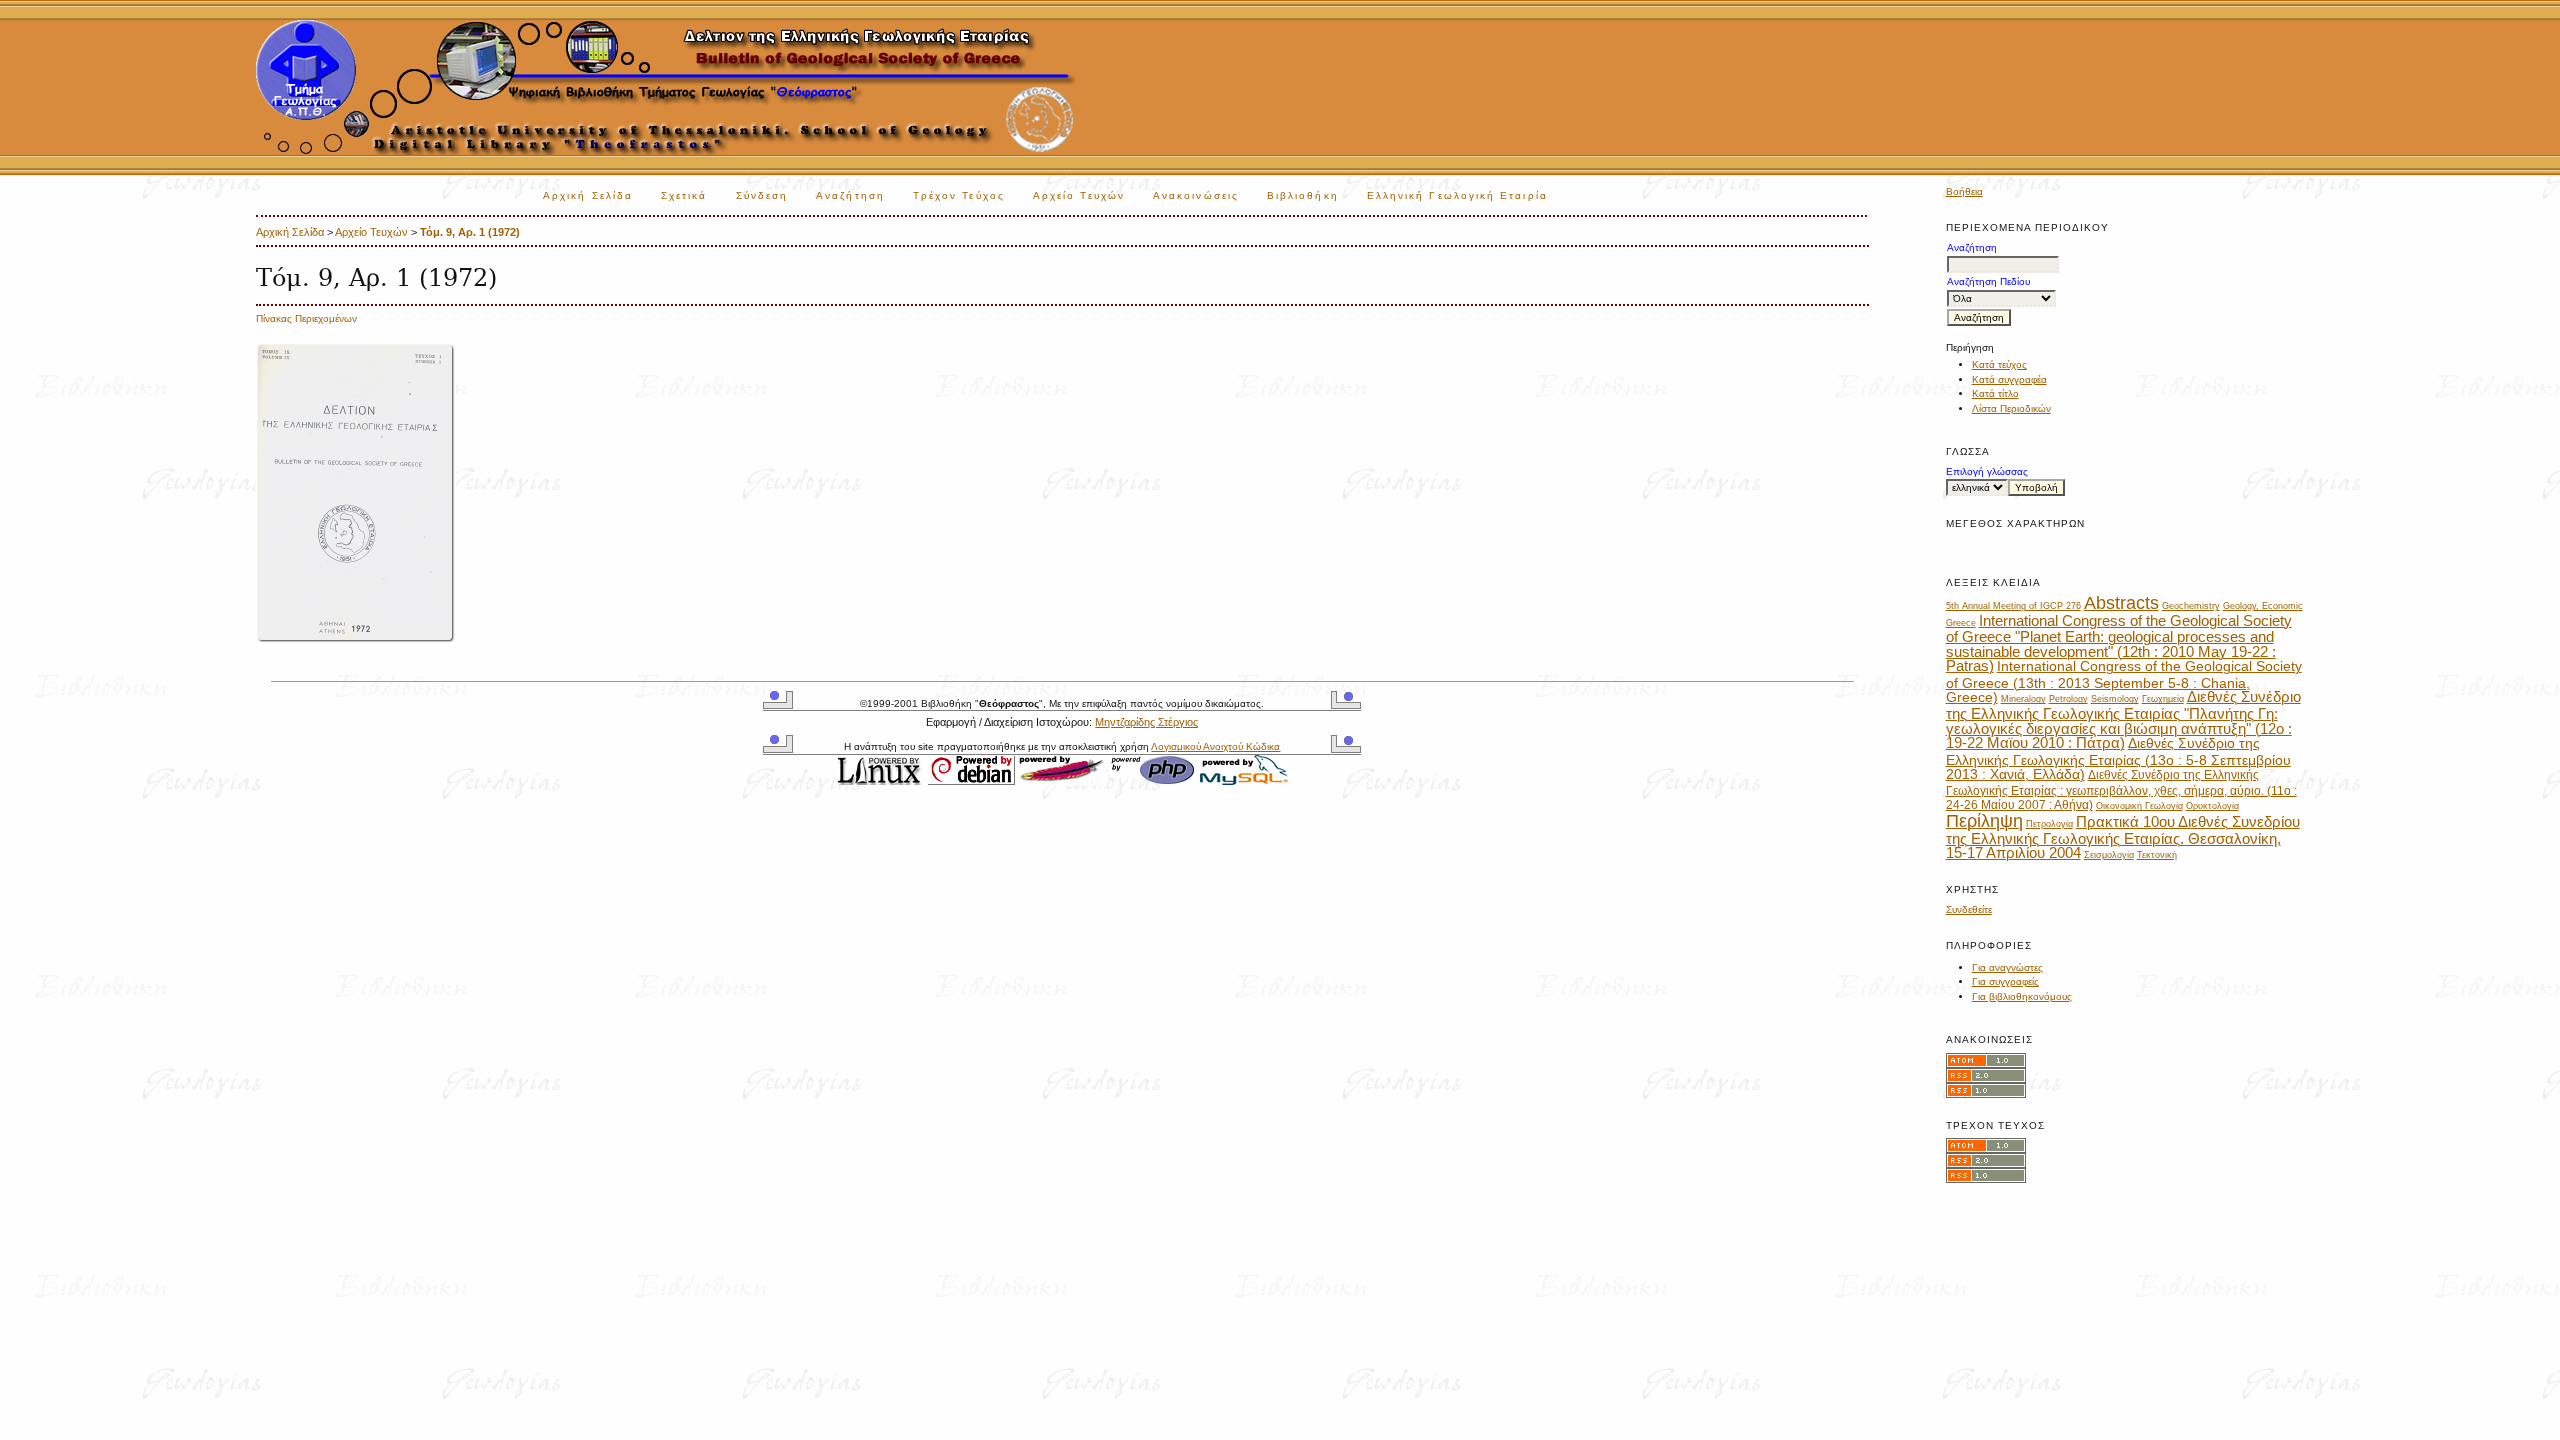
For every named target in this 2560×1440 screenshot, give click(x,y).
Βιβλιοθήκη (1303, 195)
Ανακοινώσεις (1196, 195)
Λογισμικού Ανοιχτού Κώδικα (1215, 746)
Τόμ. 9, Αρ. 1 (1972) (470, 232)
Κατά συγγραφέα (2009, 379)
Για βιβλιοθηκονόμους (2022, 996)
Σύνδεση (762, 195)
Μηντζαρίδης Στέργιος (1146, 722)
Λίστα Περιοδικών (2011, 408)
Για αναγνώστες (2007, 967)
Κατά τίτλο (1995, 393)
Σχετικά (684, 195)
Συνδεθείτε (1969, 909)
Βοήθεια (1964, 191)
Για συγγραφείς (2005, 981)
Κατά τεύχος (1999, 364)
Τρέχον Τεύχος (959, 195)
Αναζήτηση (850, 195)
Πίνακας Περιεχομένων (306, 318)
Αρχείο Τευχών (1079, 195)
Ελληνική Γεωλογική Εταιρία (1457, 195)
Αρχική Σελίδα (588, 195)
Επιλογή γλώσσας (1987, 471)
